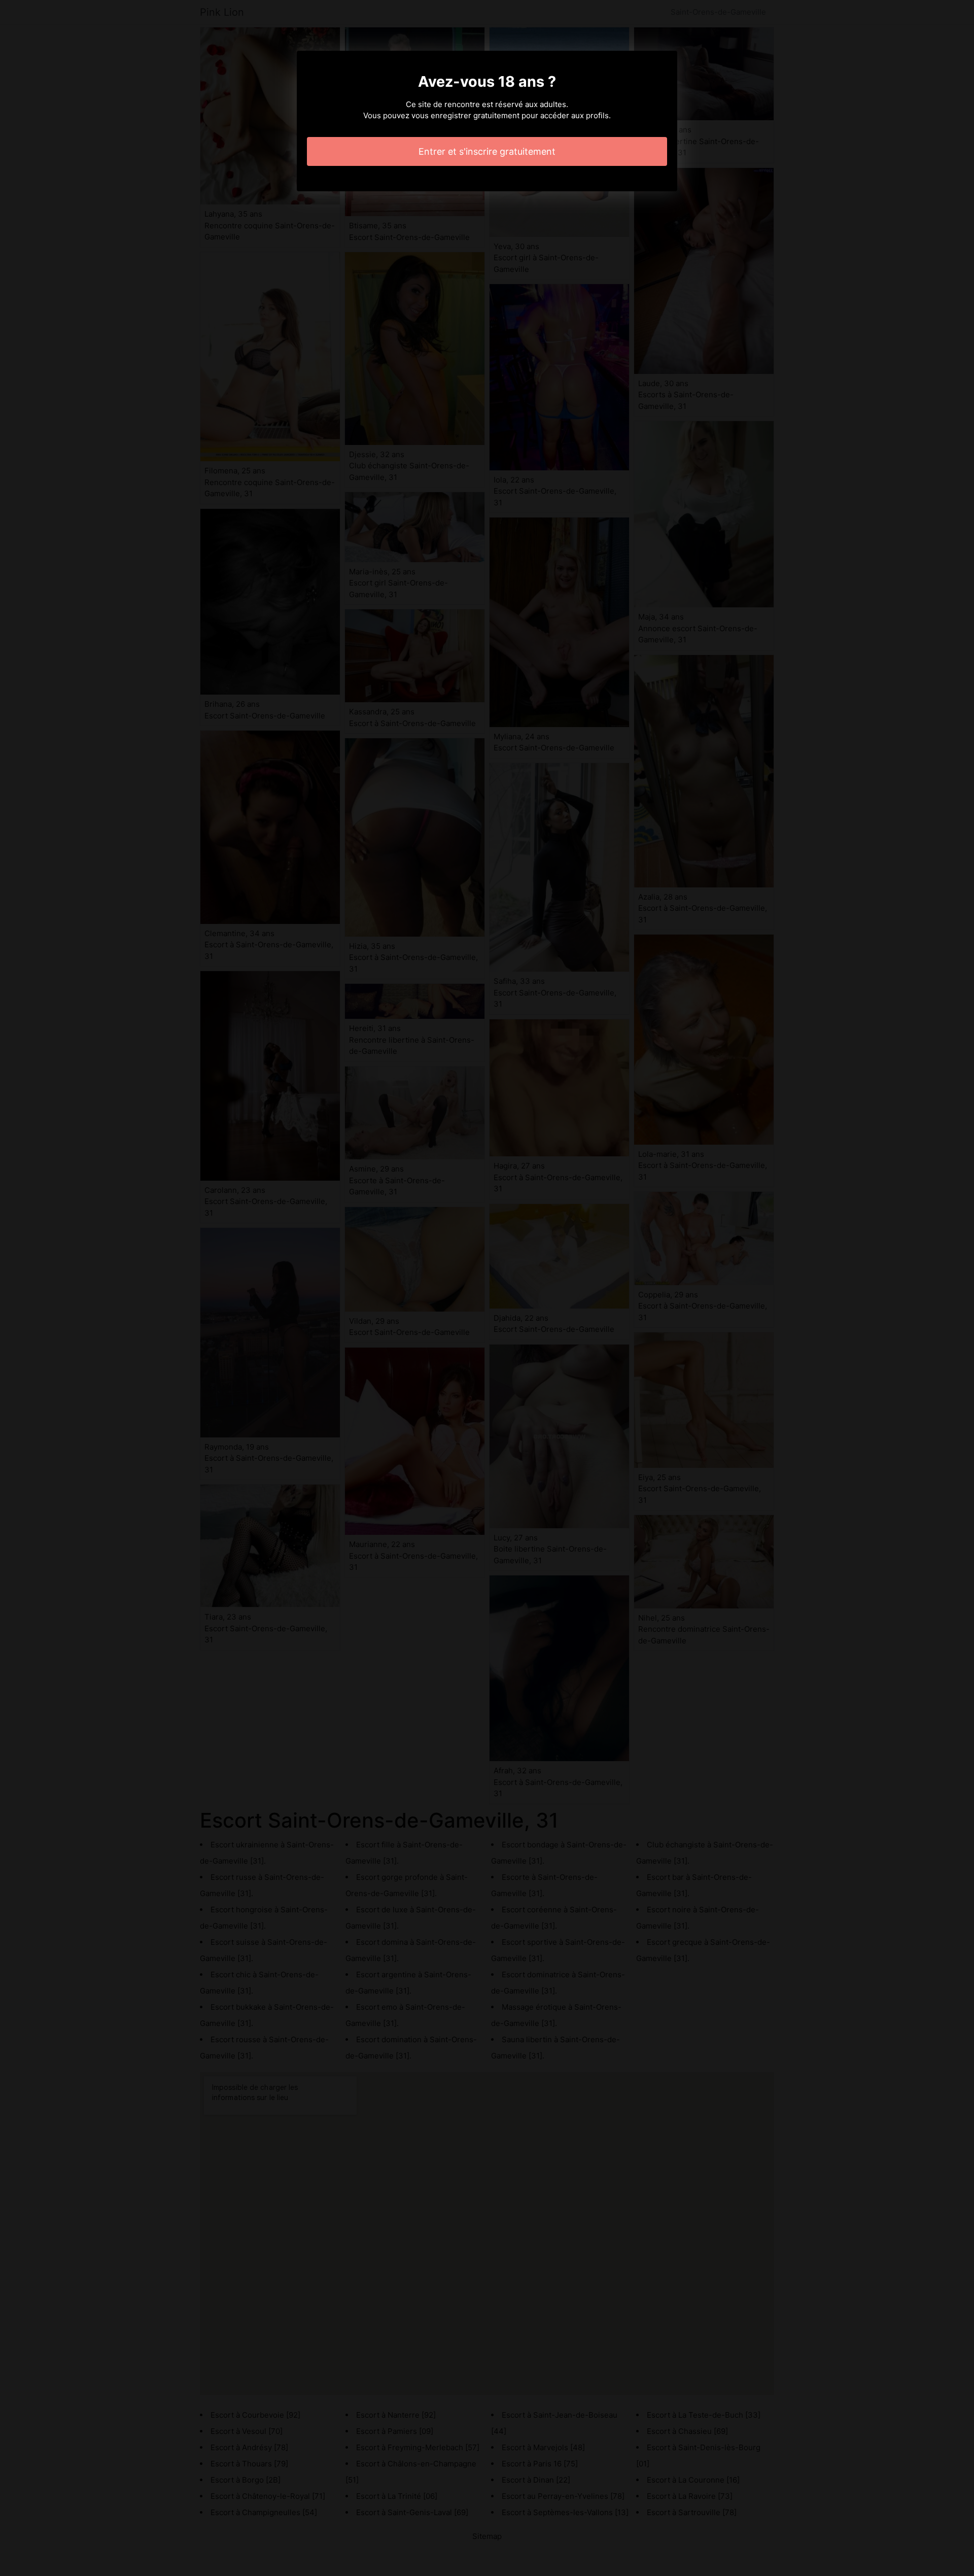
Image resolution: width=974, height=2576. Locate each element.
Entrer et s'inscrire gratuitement (487, 151)
